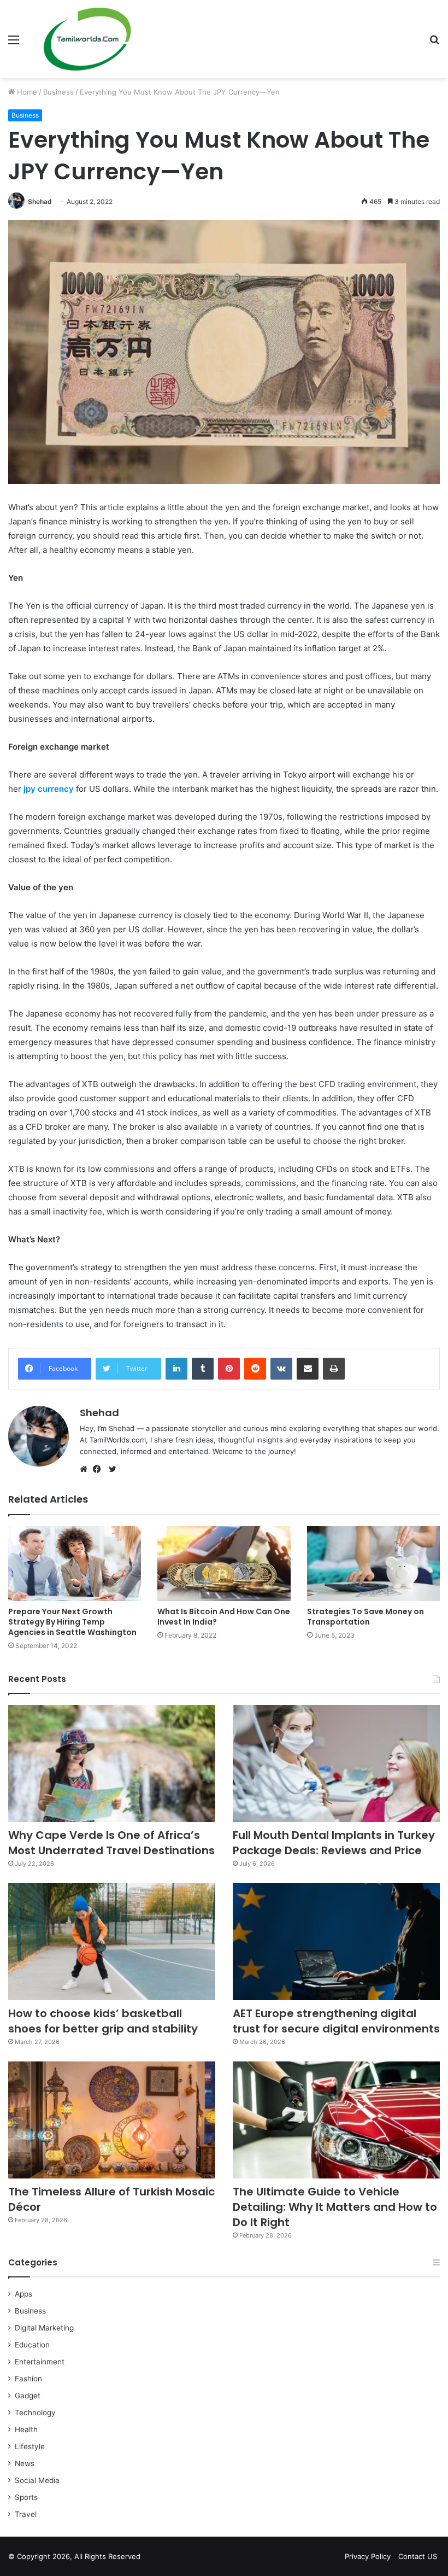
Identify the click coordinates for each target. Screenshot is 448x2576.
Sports (26, 2497)
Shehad (40, 201)
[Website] (86, 1469)
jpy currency (49, 789)
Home (26, 92)
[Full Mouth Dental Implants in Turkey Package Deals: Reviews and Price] (336, 1763)
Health (26, 2429)
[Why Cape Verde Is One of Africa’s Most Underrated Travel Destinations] (112, 1763)
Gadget (28, 2396)
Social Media (37, 2480)
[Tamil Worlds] (87, 39)
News (25, 2463)
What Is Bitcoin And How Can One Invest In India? (224, 1617)
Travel (26, 2514)
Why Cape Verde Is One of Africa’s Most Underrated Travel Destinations (111, 1843)
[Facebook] (99, 1469)
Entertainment (40, 2362)
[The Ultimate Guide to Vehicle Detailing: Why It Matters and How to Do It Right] (336, 2120)
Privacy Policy (368, 2556)
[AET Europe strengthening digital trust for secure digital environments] (336, 1942)
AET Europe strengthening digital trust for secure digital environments (336, 2021)
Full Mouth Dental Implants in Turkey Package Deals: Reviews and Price (334, 1843)
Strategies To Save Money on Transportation (366, 1617)
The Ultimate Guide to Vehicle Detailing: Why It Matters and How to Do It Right (335, 2207)
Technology (35, 2413)
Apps (23, 2294)
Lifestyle (30, 2446)
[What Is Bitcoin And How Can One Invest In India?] (224, 1564)
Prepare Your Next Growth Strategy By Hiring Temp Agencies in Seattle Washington (72, 1622)
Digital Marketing (44, 2328)
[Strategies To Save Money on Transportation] (373, 1564)
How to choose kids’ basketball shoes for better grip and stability (103, 2021)
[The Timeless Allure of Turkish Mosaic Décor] (112, 2120)
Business (58, 92)
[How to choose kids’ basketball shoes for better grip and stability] (112, 1942)
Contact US (418, 2556)
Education (32, 2345)
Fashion (28, 2379)
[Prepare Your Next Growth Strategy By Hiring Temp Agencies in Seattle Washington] (75, 1564)
